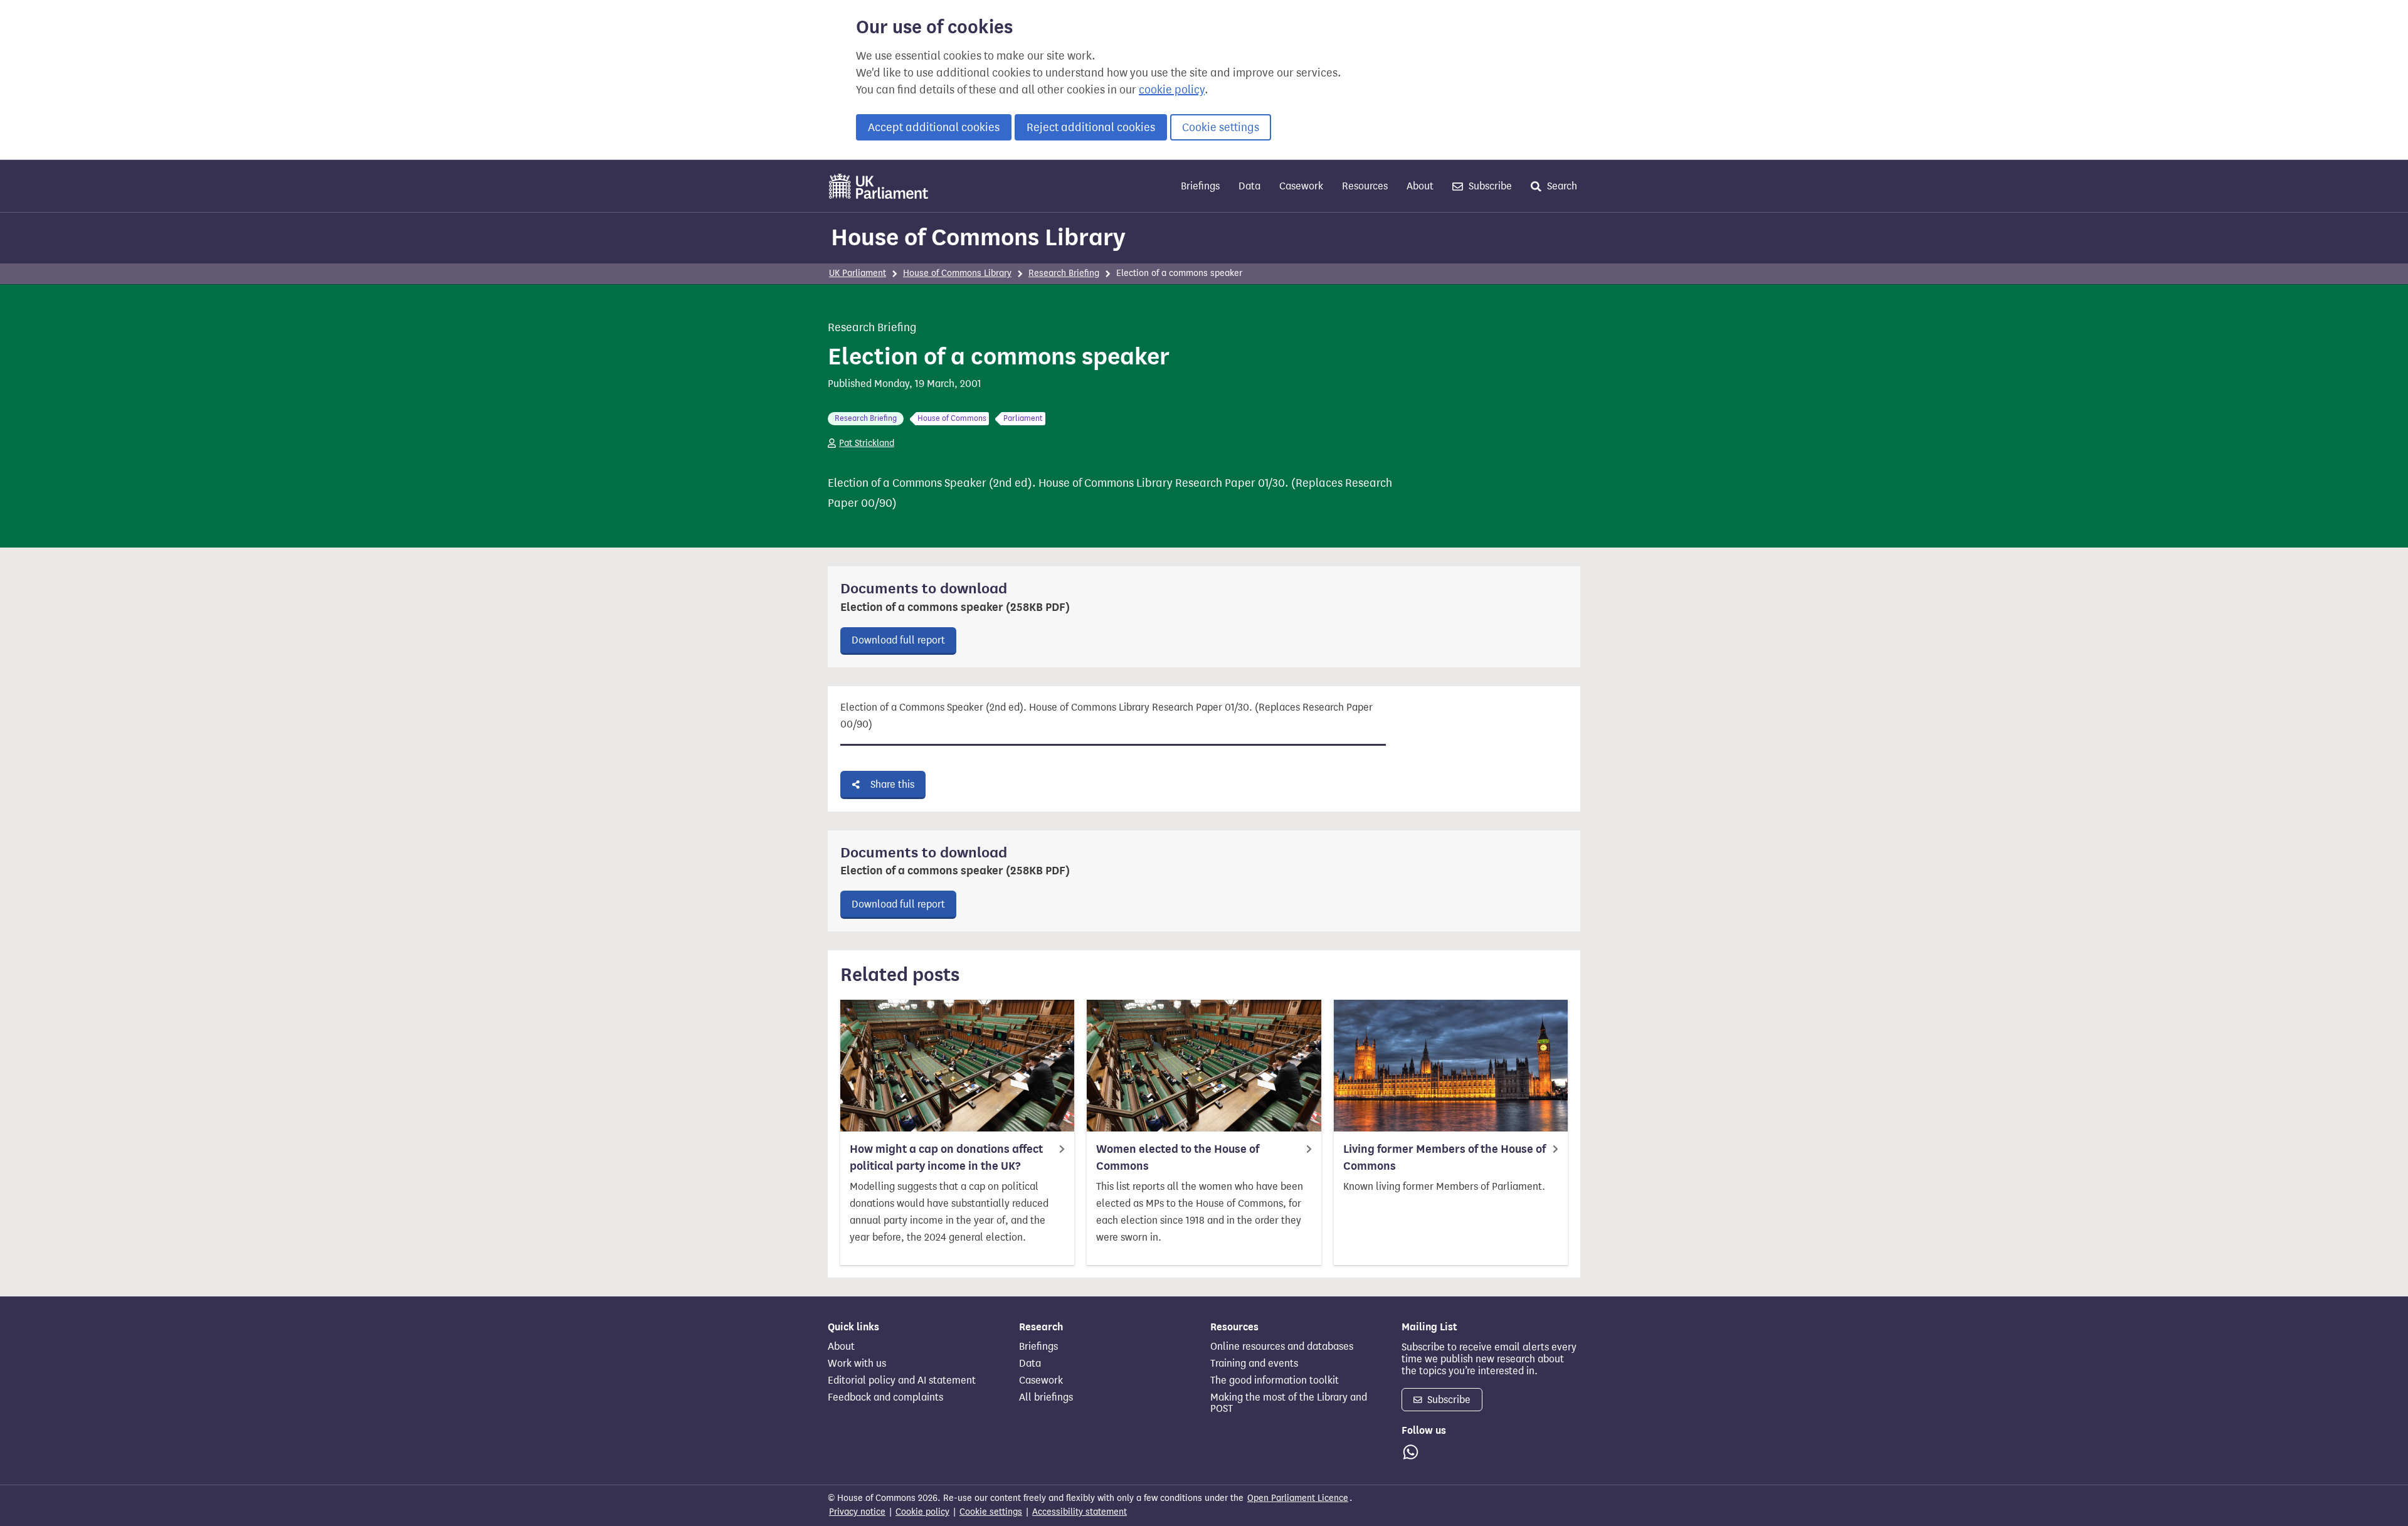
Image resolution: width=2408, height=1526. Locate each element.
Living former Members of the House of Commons (1444, 1158)
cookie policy (1172, 90)
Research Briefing (1064, 273)
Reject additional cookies (1091, 127)
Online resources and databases (1282, 1347)
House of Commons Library (978, 237)
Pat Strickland (867, 443)
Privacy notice (857, 1512)
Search (1561, 186)
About (1420, 186)
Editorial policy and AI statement (902, 1380)
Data (1249, 186)
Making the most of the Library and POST (1289, 1403)
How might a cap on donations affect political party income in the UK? (946, 1158)
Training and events (1254, 1364)
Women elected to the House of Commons (1178, 1158)
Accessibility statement (1080, 1512)
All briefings (1046, 1397)
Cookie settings (1221, 127)
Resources (1365, 186)
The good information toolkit (1275, 1380)
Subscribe (1489, 186)
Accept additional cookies (934, 127)
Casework (1301, 186)
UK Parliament (858, 273)
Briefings (1200, 186)
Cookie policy (922, 1512)
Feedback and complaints (885, 1397)
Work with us (857, 1364)
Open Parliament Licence (1298, 1498)
